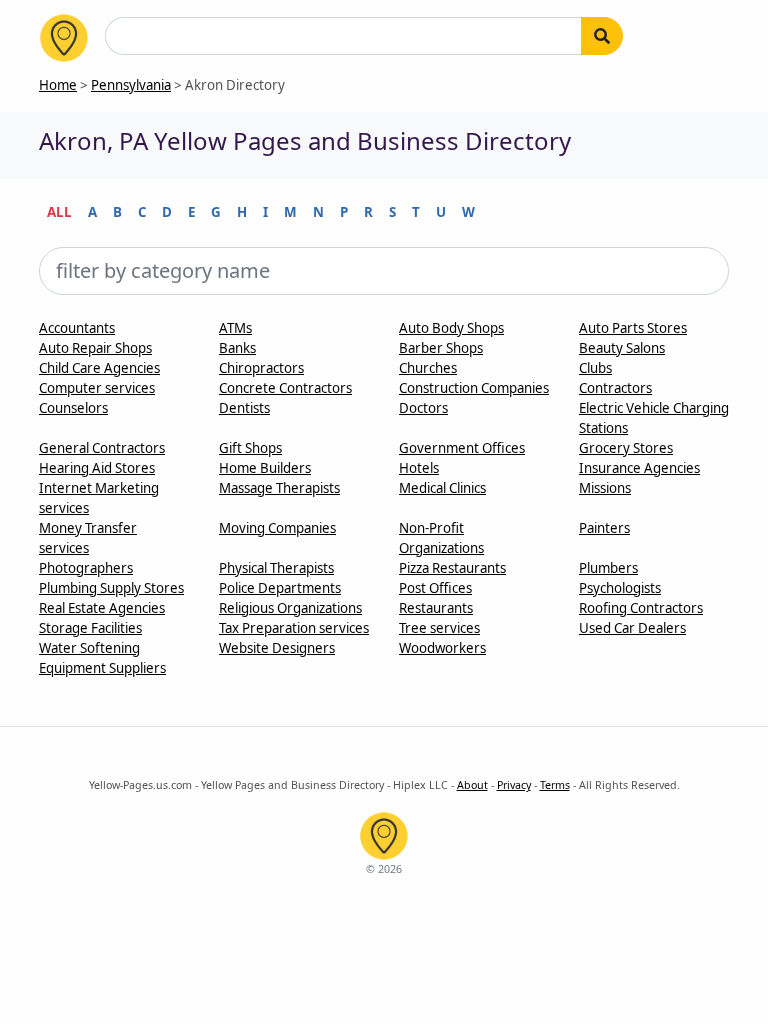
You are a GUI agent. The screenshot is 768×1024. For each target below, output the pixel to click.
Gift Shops (250, 448)
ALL (59, 212)
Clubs (595, 368)
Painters (604, 528)
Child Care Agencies (99, 368)
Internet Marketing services (99, 498)
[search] (602, 36)
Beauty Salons (622, 348)
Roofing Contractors (641, 608)
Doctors (423, 408)
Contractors (615, 388)
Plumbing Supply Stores (111, 588)
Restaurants (436, 608)
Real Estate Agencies (102, 608)
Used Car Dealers (632, 628)
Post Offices (435, 588)
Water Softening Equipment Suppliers (102, 658)
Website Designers (277, 648)
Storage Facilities (90, 628)
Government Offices (462, 448)
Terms (555, 785)
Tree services (439, 628)
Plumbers (608, 568)
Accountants (77, 328)
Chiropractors (261, 368)
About (472, 785)
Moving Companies (277, 528)
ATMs (235, 328)
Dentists (244, 408)
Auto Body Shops (451, 328)
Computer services (97, 388)
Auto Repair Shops (95, 348)
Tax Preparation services (294, 628)
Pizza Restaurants (452, 568)
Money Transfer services (88, 538)
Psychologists (620, 588)
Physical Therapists (276, 568)
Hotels (419, 468)
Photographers (86, 568)
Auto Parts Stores (633, 328)
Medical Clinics (442, 488)
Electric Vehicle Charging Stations (654, 418)
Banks (237, 348)
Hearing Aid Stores (97, 468)
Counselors (73, 408)
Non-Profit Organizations (441, 538)
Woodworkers (442, 648)
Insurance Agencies (639, 468)
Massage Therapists (279, 488)
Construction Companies (474, 388)
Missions (605, 488)
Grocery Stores (626, 448)
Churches (428, 368)
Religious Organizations (290, 608)
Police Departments (280, 588)
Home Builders (265, 468)
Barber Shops (441, 348)
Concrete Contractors (285, 388)
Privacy (514, 785)
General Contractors (102, 448)
